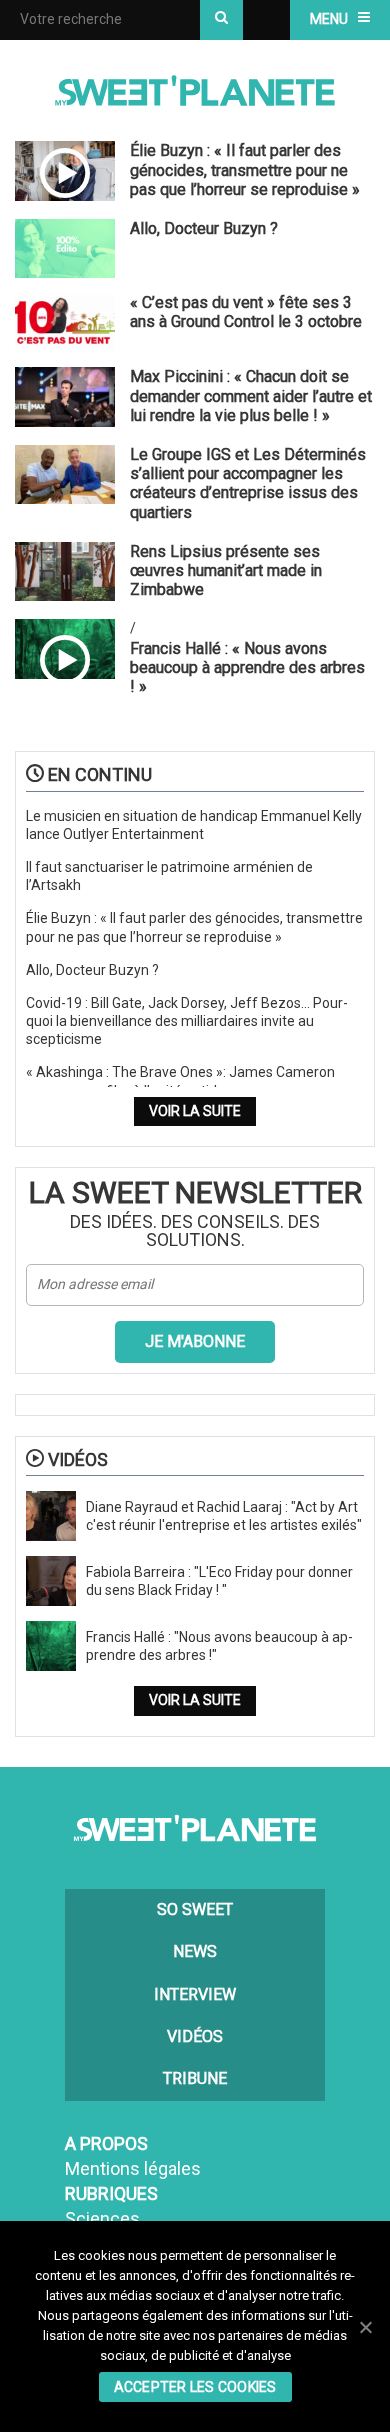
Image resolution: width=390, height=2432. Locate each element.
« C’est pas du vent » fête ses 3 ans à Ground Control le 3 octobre (246, 312)
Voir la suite (195, 1111)
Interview (195, 1994)
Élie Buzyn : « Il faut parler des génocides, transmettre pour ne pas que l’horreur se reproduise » (245, 169)
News (195, 1951)
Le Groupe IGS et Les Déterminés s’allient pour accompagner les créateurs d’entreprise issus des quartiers (248, 483)
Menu (329, 19)
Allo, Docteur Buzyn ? (204, 228)
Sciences (102, 2218)
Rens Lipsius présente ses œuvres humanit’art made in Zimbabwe (226, 570)
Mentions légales (133, 2168)
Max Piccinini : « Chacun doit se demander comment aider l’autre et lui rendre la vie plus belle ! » (251, 395)
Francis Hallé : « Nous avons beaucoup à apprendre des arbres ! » (247, 667)
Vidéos (195, 2036)
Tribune (195, 2078)
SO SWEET (195, 1909)
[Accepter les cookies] (365, 2327)
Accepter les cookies (195, 2387)
